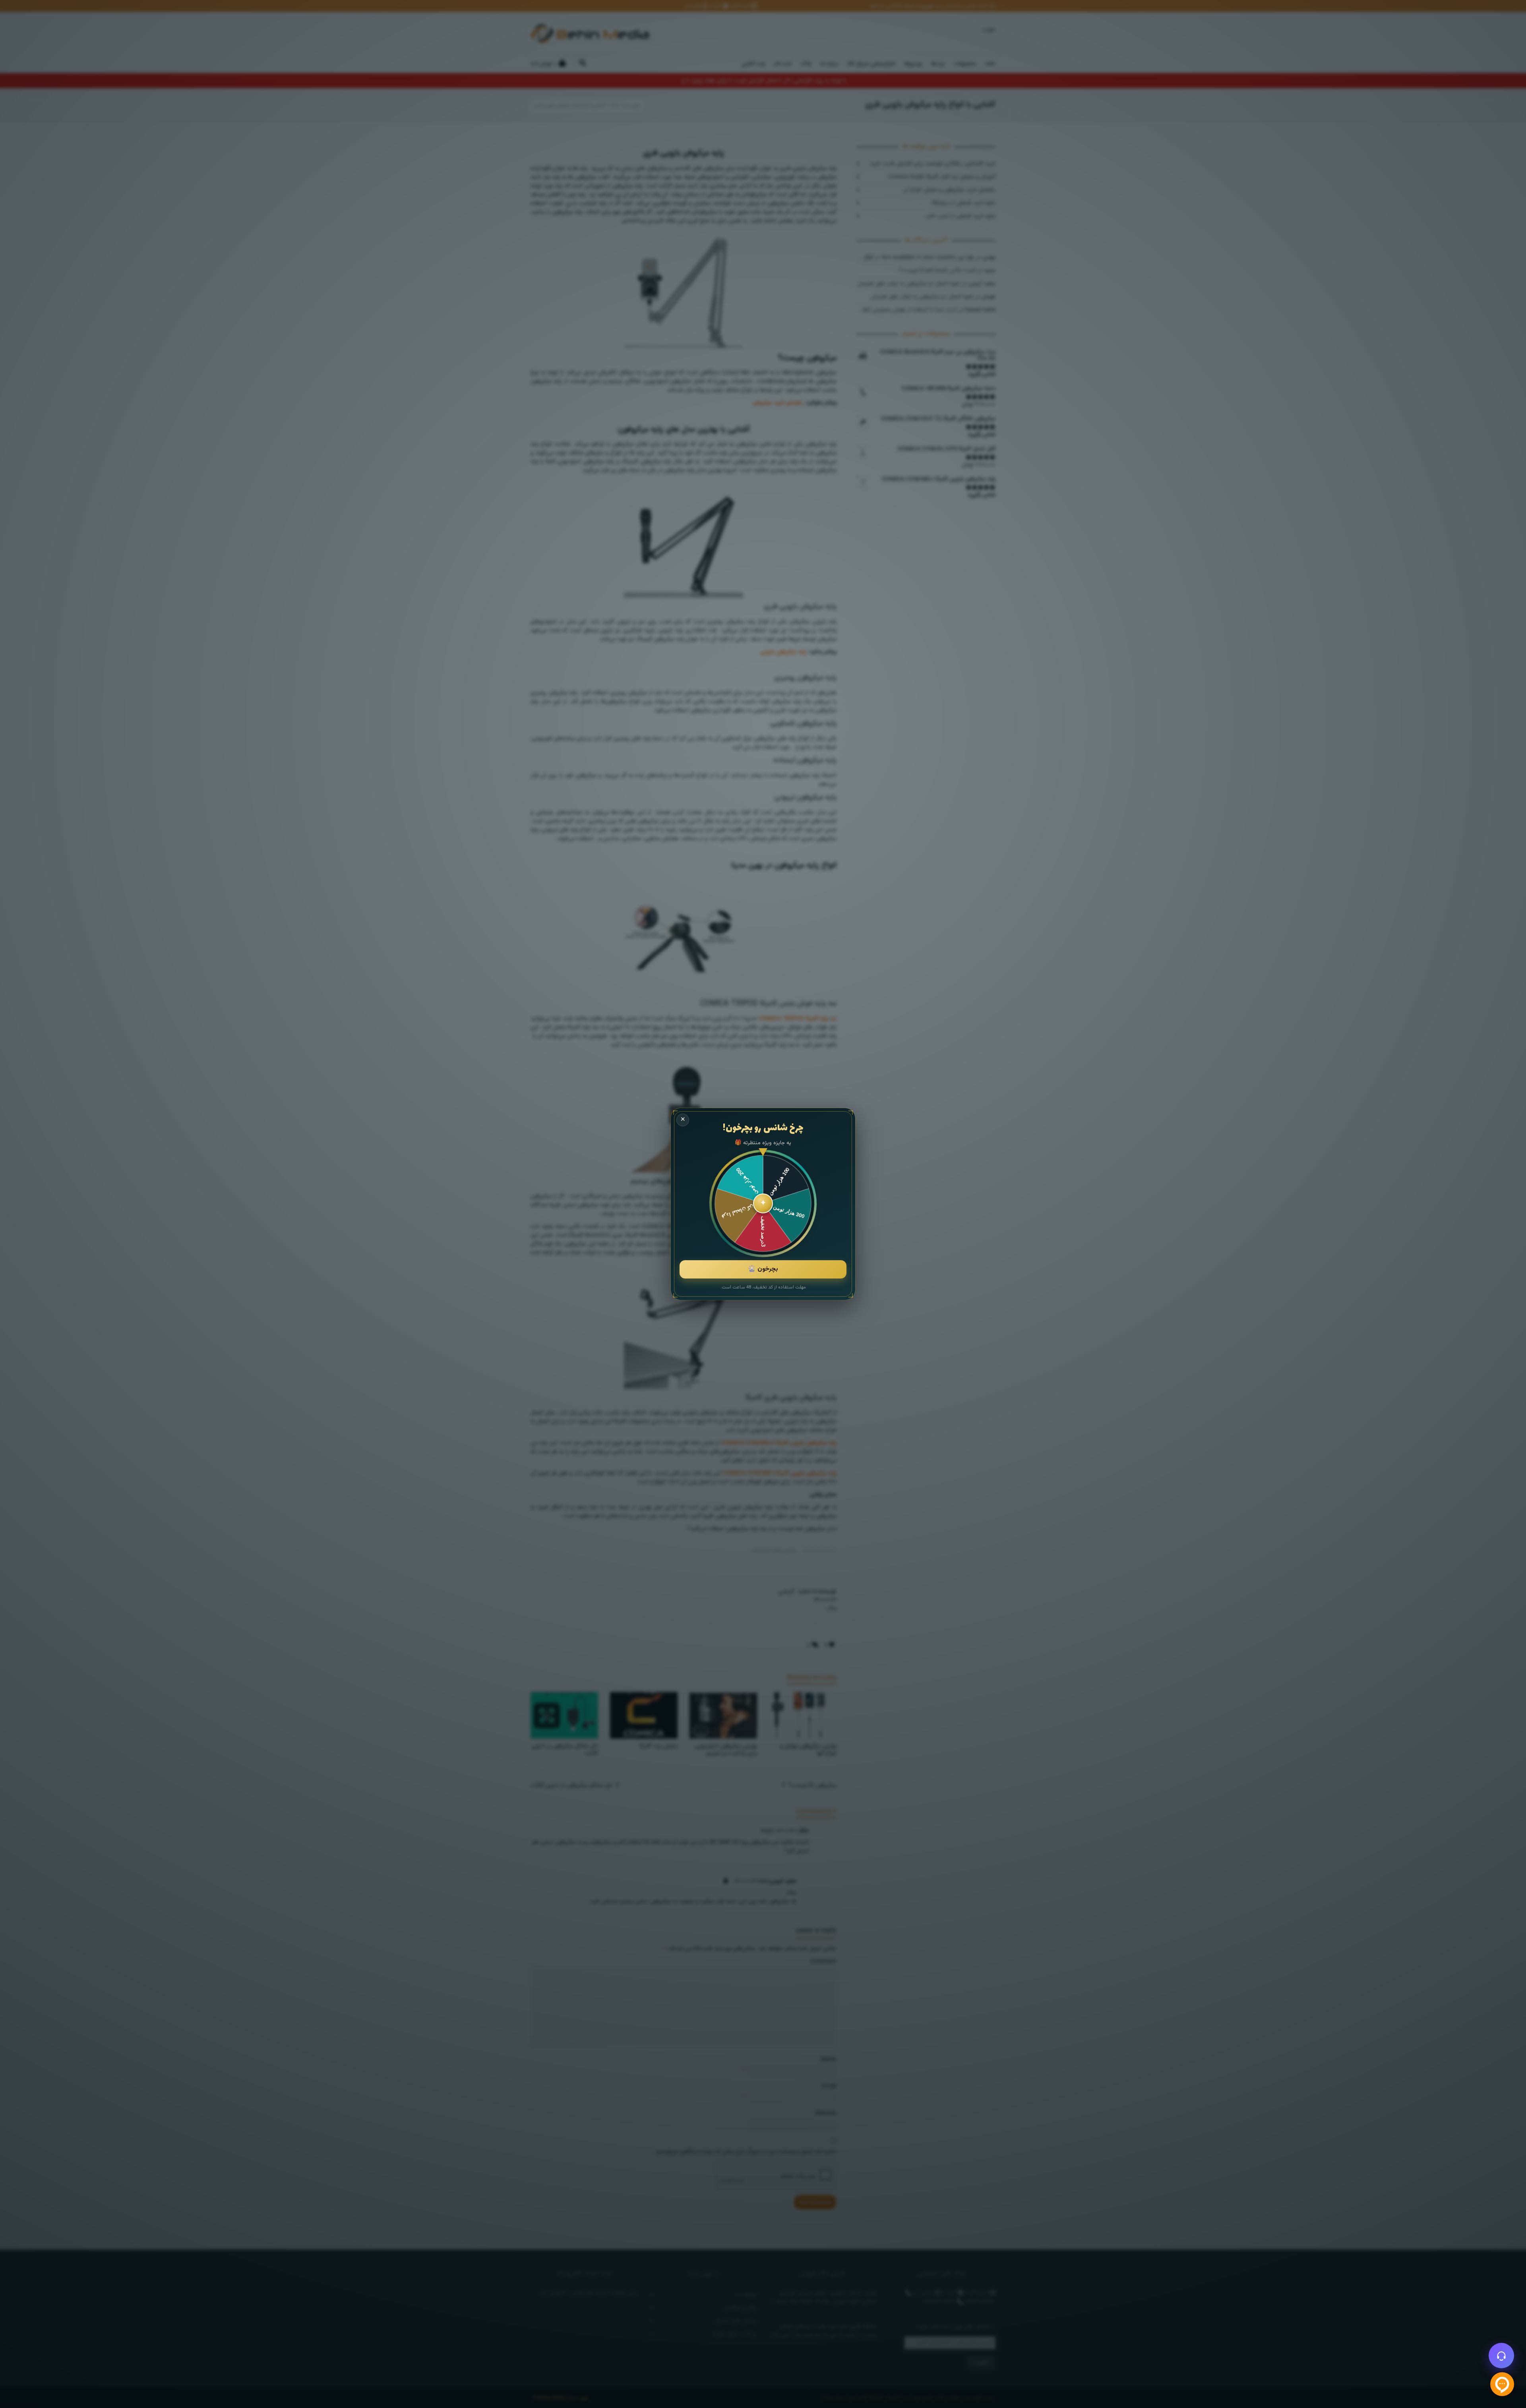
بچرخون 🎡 (763, 1269)
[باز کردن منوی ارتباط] (1501, 2356)
